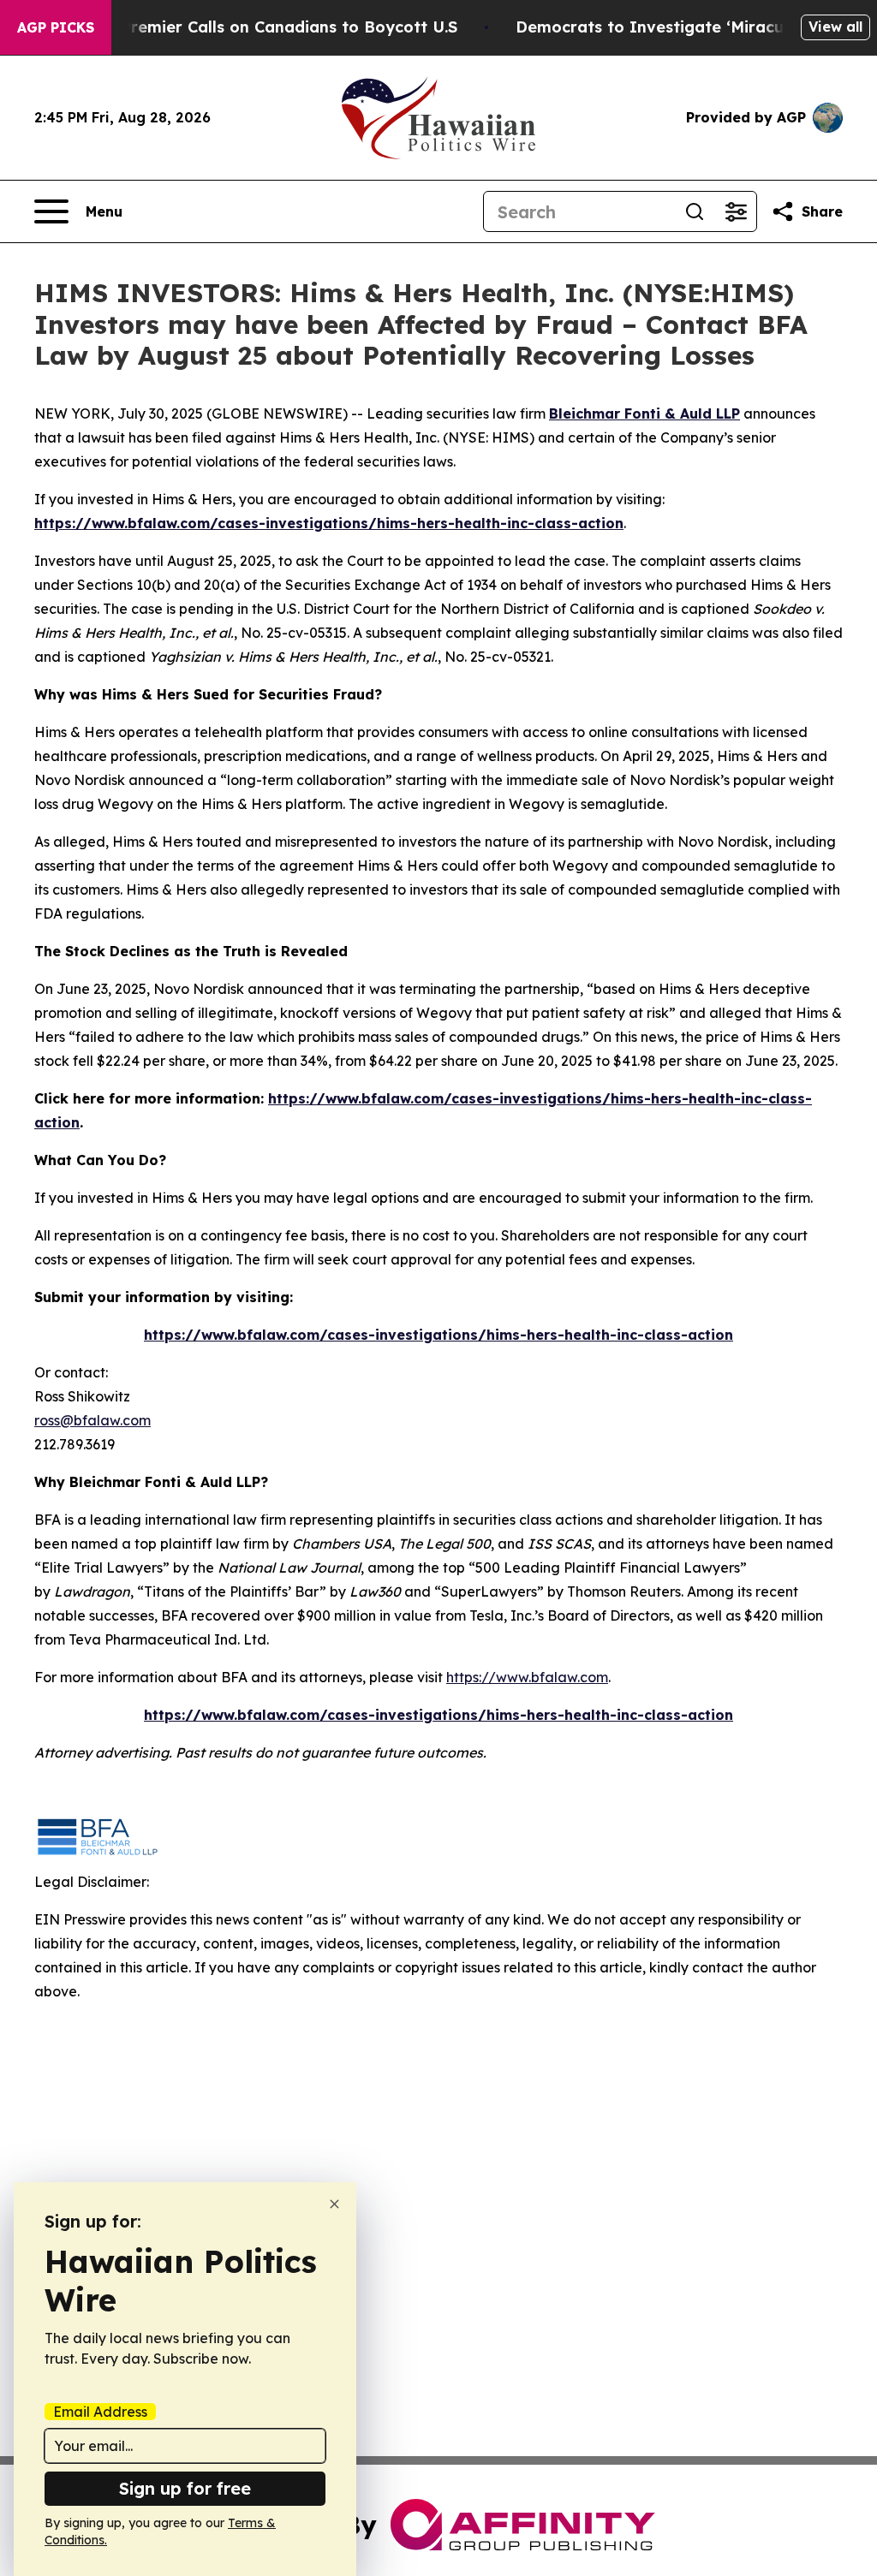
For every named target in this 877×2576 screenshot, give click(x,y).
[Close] (334, 2204)
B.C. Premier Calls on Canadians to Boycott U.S (272, 27)
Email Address (100, 2412)
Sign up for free (185, 2488)
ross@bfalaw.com (92, 1420)
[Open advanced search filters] (736, 211)
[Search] (695, 211)
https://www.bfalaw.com (527, 1677)
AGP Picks (56, 27)
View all (835, 27)
